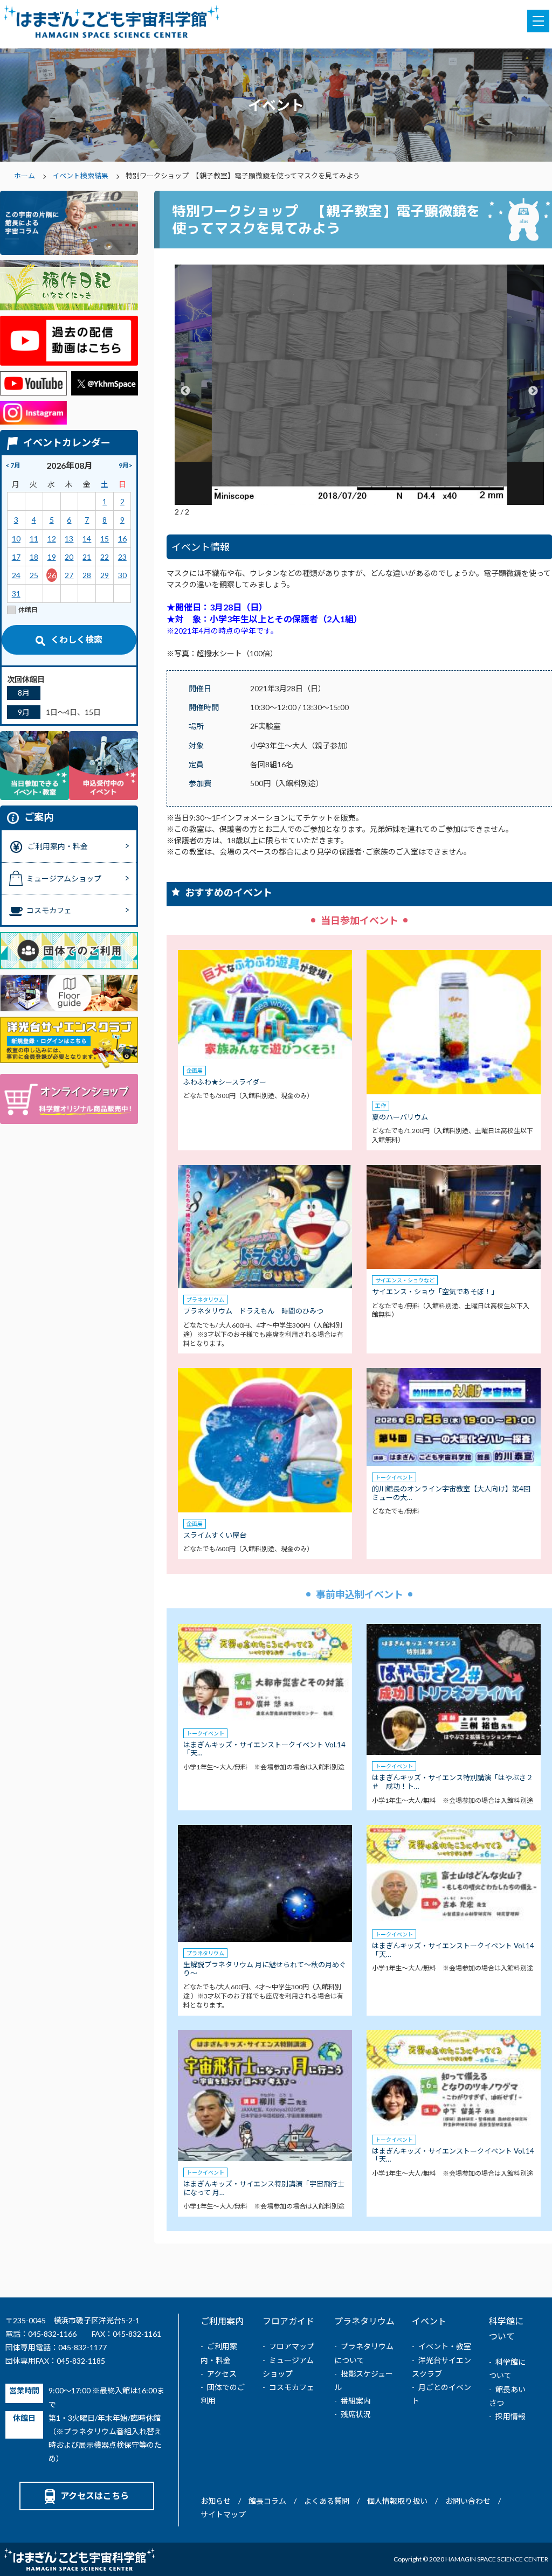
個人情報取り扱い (397, 2501)
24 (16, 575)
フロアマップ (292, 2346)
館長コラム (267, 2501)
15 (105, 539)
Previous (185, 391)
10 (16, 539)
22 (105, 557)
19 (52, 557)
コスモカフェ (292, 2387)
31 (16, 593)
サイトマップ (223, 2514)
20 (69, 557)
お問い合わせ (468, 2501)
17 (16, 557)
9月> (126, 465)
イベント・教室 (445, 2346)
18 (34, 557)
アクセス (222, 2374)
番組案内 (356, 2401)
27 (69, 575)
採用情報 (510, 2416)
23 (122, 557)
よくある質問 (327, 2501)
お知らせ (216, 2501)
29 (105, 575)
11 (34, 539)
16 (122, 539)
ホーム (25, 176)
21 (87, 557)
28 (87, 575)
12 (52, 539)
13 (69, 539)
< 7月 (13, 465)
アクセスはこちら (95, 2495)
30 (122, 575)
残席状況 (356, 2414)
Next (533, 391)
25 (34, 575)
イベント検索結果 (80, 176)
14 (87, 539)
